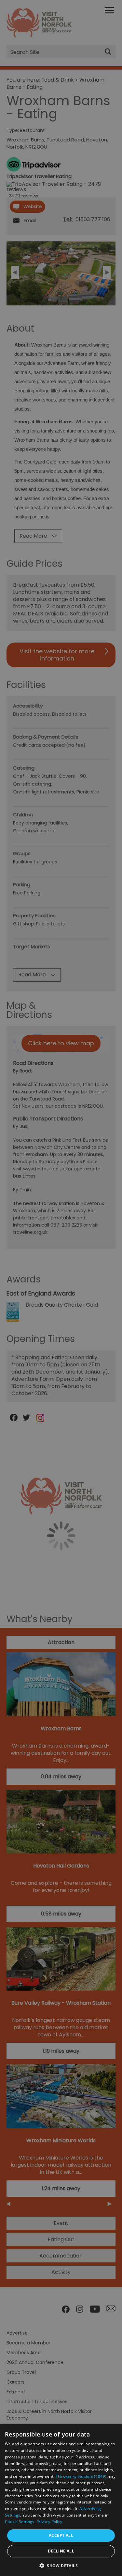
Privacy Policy (49, 2522)
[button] (61, 2565)
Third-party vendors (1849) (81, 2476)
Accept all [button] (61, 2535)
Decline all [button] (61, 2551)
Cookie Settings (20, 2522)
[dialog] (61, 2500)
